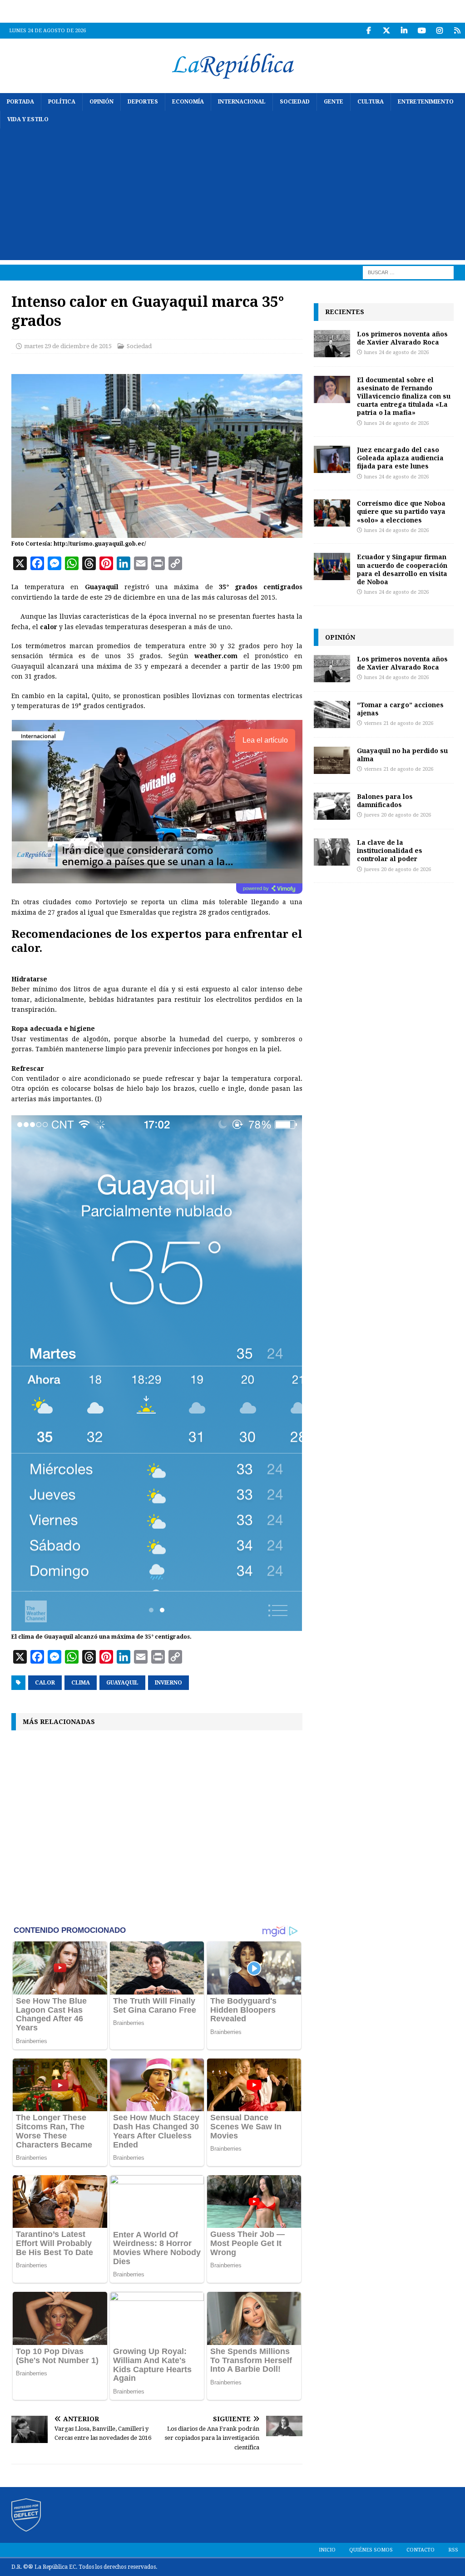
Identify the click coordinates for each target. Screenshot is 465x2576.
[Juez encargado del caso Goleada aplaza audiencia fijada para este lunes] (332, 459)
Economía (188, 102)
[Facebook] (369, 31)
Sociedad (295, 102)
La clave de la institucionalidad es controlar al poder (390, 850)
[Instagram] (439, 31)
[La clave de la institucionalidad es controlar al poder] (332, 852)
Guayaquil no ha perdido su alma (402, 755)
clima (81, 1683)
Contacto (420, 2550)
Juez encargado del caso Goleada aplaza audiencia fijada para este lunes (400, 458)
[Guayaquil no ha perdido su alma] (332, 760)
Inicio (327, 2550)
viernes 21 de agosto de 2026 (399, 723)
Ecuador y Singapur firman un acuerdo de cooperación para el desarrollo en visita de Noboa (402, 569)
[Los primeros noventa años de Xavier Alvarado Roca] (332, 344)
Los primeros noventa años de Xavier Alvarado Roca (402, 338)
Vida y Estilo (28, 119)
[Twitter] (386, 31)
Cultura (371, 102)
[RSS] (457, 31)
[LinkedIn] (404, 31)
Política (62, 102)
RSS (453, 2550)
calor (45, 1683)
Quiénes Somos (371, 2550)
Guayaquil (122, 1683)
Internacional (242, 102)
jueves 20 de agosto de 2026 (398, 815)
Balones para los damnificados (385, 800)
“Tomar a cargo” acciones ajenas (400, 709)
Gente (334, 102)
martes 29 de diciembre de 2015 (68, 346)
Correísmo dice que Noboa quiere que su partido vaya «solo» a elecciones (401, 511)
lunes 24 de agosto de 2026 (396, 352)
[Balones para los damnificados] (332, 806)
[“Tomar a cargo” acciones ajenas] (332, 714)
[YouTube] (422, 31)
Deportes (143, 102)
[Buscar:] (408, 272)
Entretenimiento (426, 102)
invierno (168, 1683)
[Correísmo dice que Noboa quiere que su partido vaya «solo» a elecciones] (332, 513)
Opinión (101, 102)
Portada (20, 102)
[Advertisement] (232, 197)
